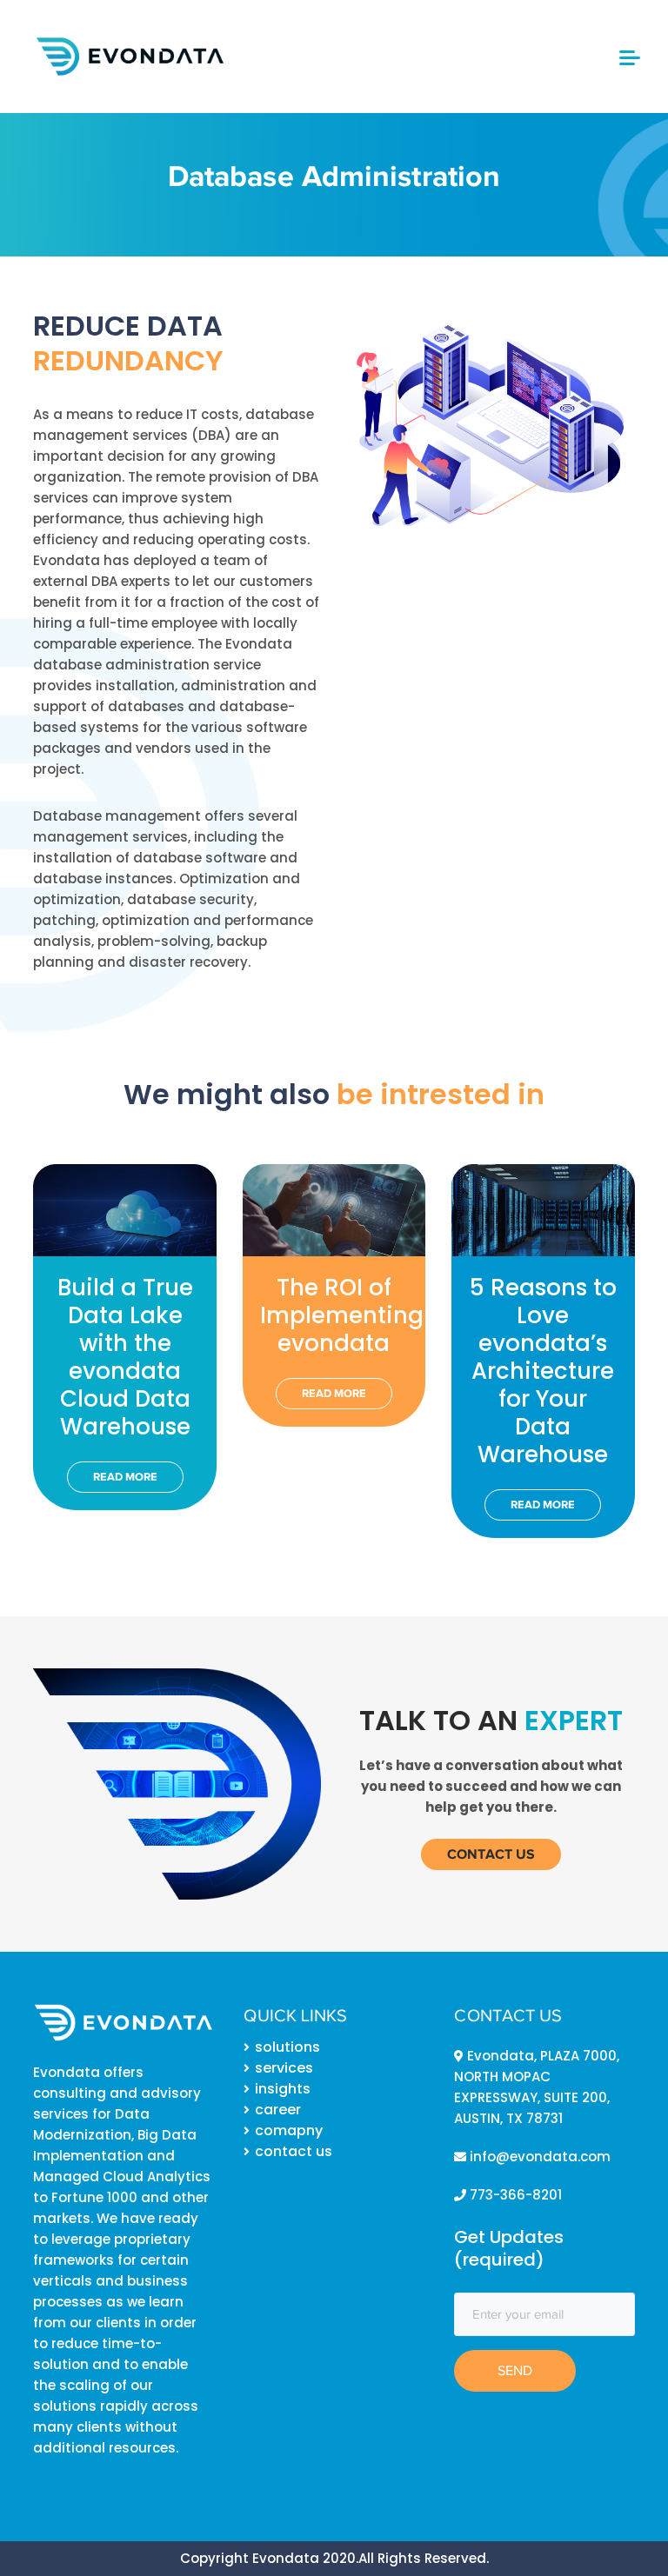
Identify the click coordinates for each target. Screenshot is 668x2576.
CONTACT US (294, 2151)
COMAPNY (289, 2130)
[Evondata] (129, 55)
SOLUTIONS (287, 2047)
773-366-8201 (514, 2195)
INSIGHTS (283, 2089)
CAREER (278, 2110)
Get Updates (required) (509, 2248)
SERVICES (284, 2068)
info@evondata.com (538, 2157)
